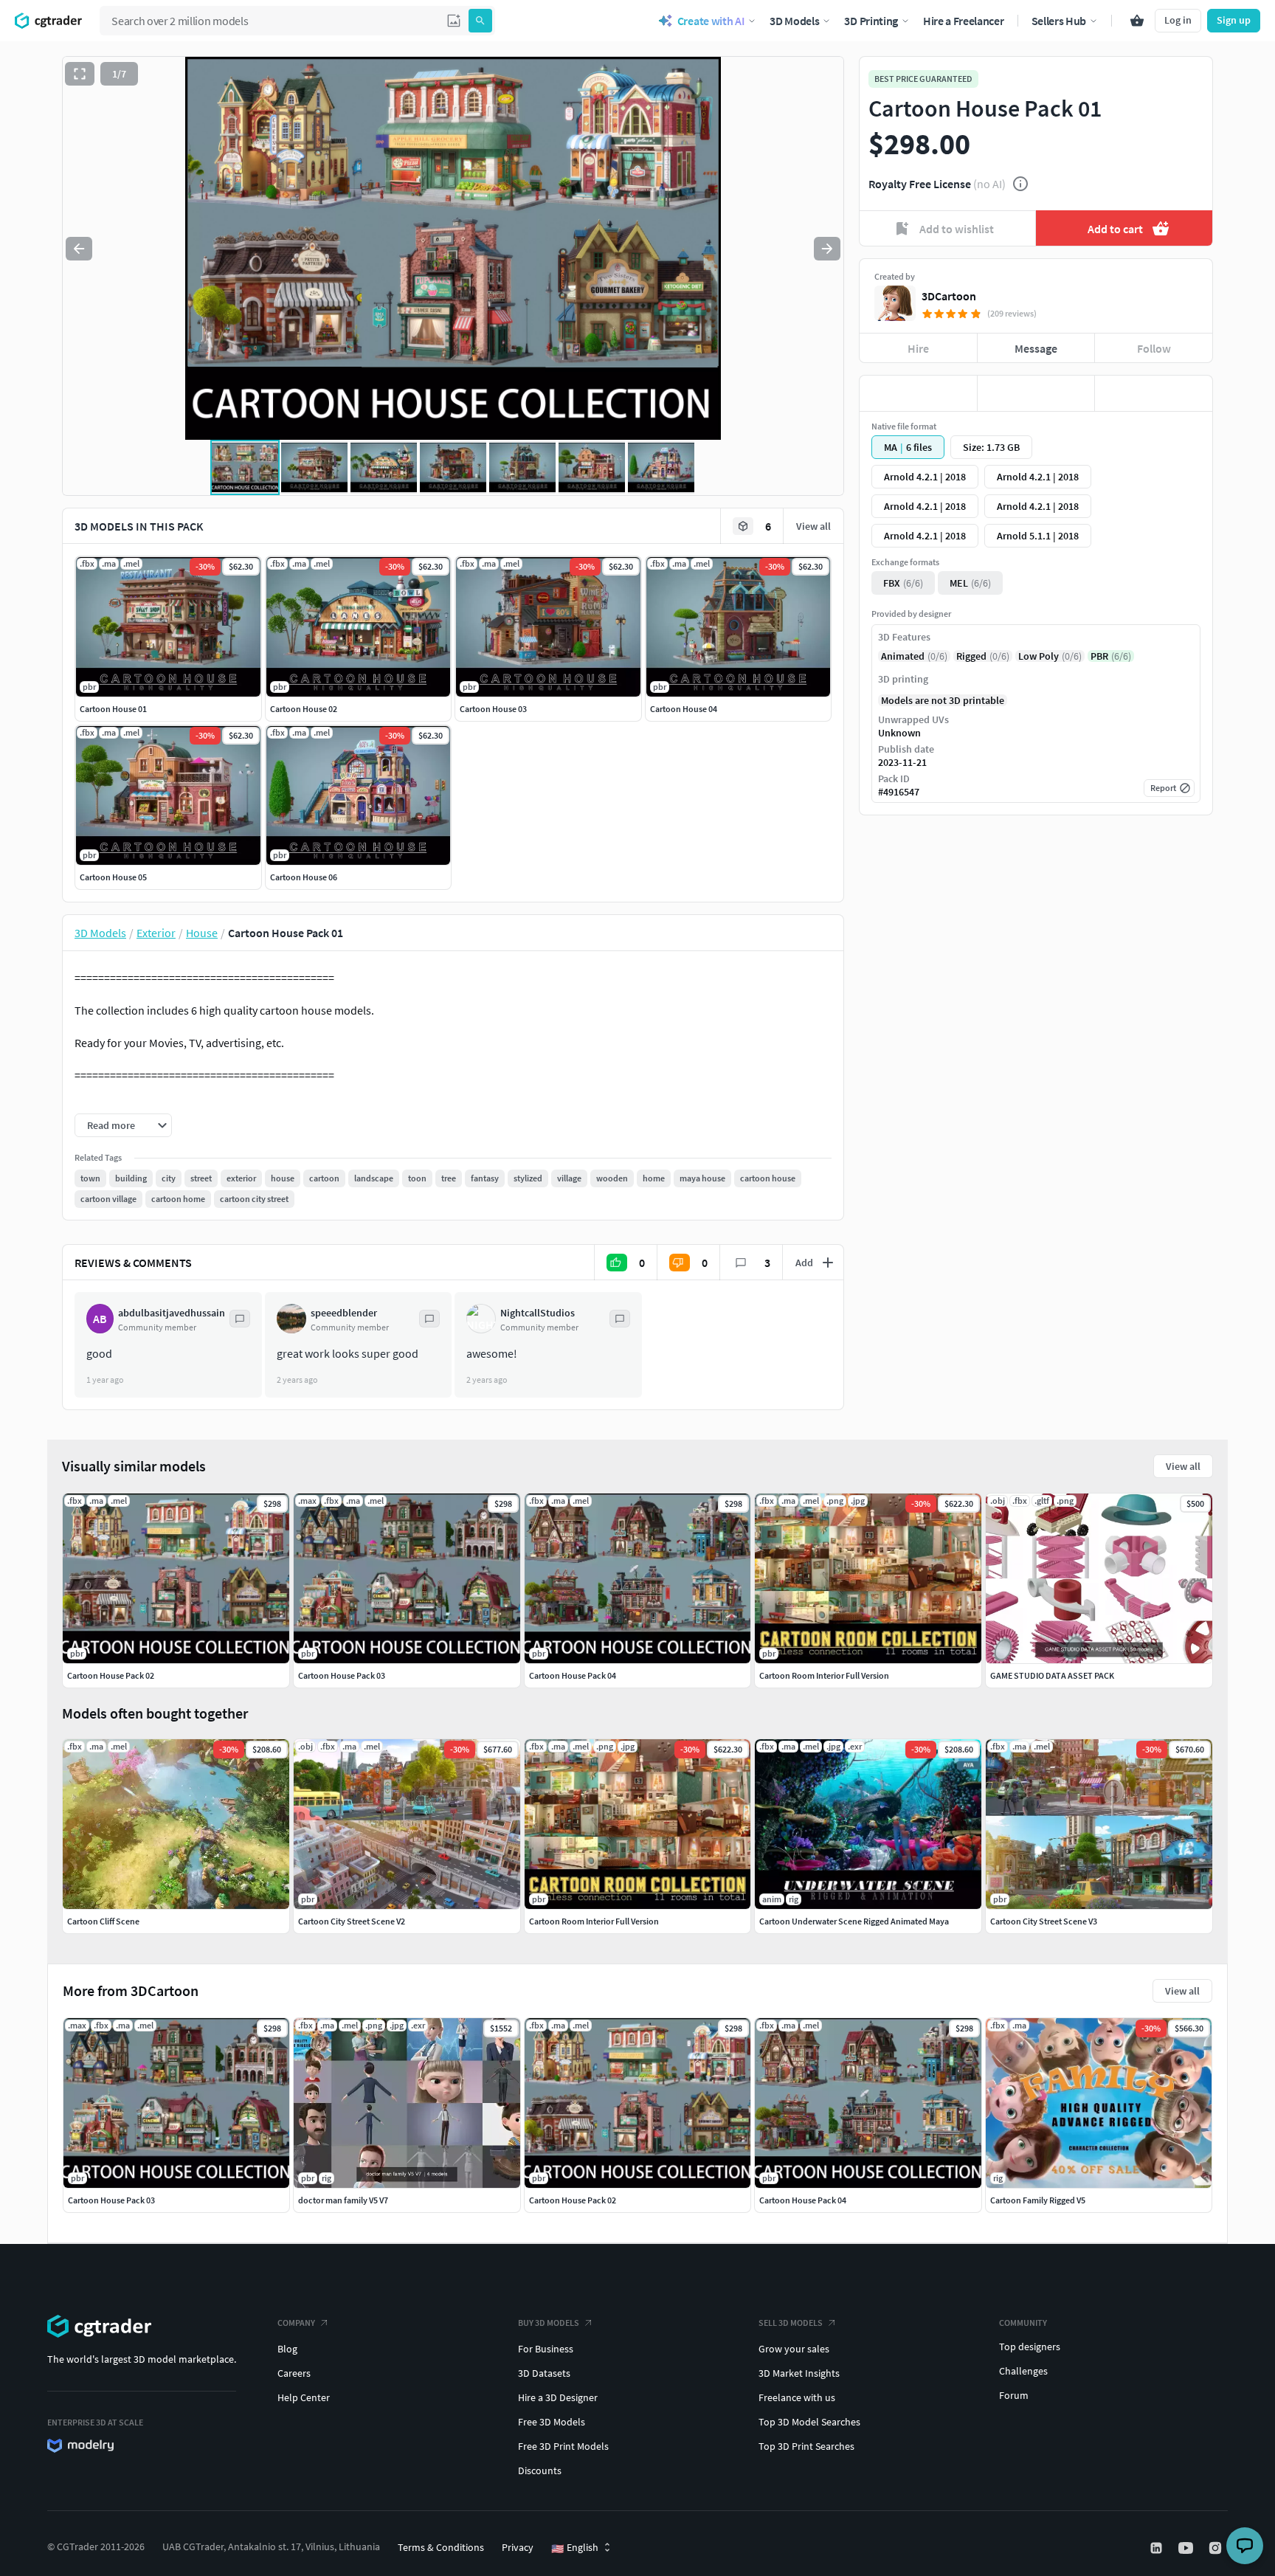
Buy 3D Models (549, 2323)
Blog (287, 2349)
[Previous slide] (79, 249)
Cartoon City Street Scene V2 (352, 1921)
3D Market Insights (799, 2373)
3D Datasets (544, 2373)
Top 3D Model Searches (809, 2422)
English (575, 2548)
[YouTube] (1187, 2548)
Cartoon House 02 (304, 709)
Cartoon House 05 (113, 877)
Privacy (518, 2547)
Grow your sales (794, 2349)
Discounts (540, 2470)
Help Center (304, 2397)
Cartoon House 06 (304, 877)
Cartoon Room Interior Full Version (594, 1921)
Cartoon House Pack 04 (803, 2200)
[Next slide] (827, 249)
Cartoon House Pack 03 (111, 2200)
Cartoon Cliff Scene (103, 1921)
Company (296, 2323)
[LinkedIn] (1158, 2548)
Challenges (1023, 2371)
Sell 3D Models (791, 2323)
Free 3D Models (552, 2422)
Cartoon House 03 (493, 709)
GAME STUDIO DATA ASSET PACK (1052, 1675)
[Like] (918, 393)
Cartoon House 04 (684, 709)
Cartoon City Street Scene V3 (1044, 1921)
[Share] (1154, 393)
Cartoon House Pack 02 (573, 2200)
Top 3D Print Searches (806, 2446)
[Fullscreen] (80, 74)
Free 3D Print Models (563, 2446)
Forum (1014, 2395)
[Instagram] (1217, 2548)
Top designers (1030, 2347)
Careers (294, 2373)
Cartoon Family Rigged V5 (1038, 2200)
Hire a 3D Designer (558, 2397)
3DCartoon (949, 296)
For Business (546, 2349)
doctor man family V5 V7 (343, 2200)
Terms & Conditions (441, 2547)
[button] (454, 21)
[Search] (480, 21)
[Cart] (1137, 21)
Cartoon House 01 (113, 709)
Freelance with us (797, 2397)
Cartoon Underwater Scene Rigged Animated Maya (854, 1921)
